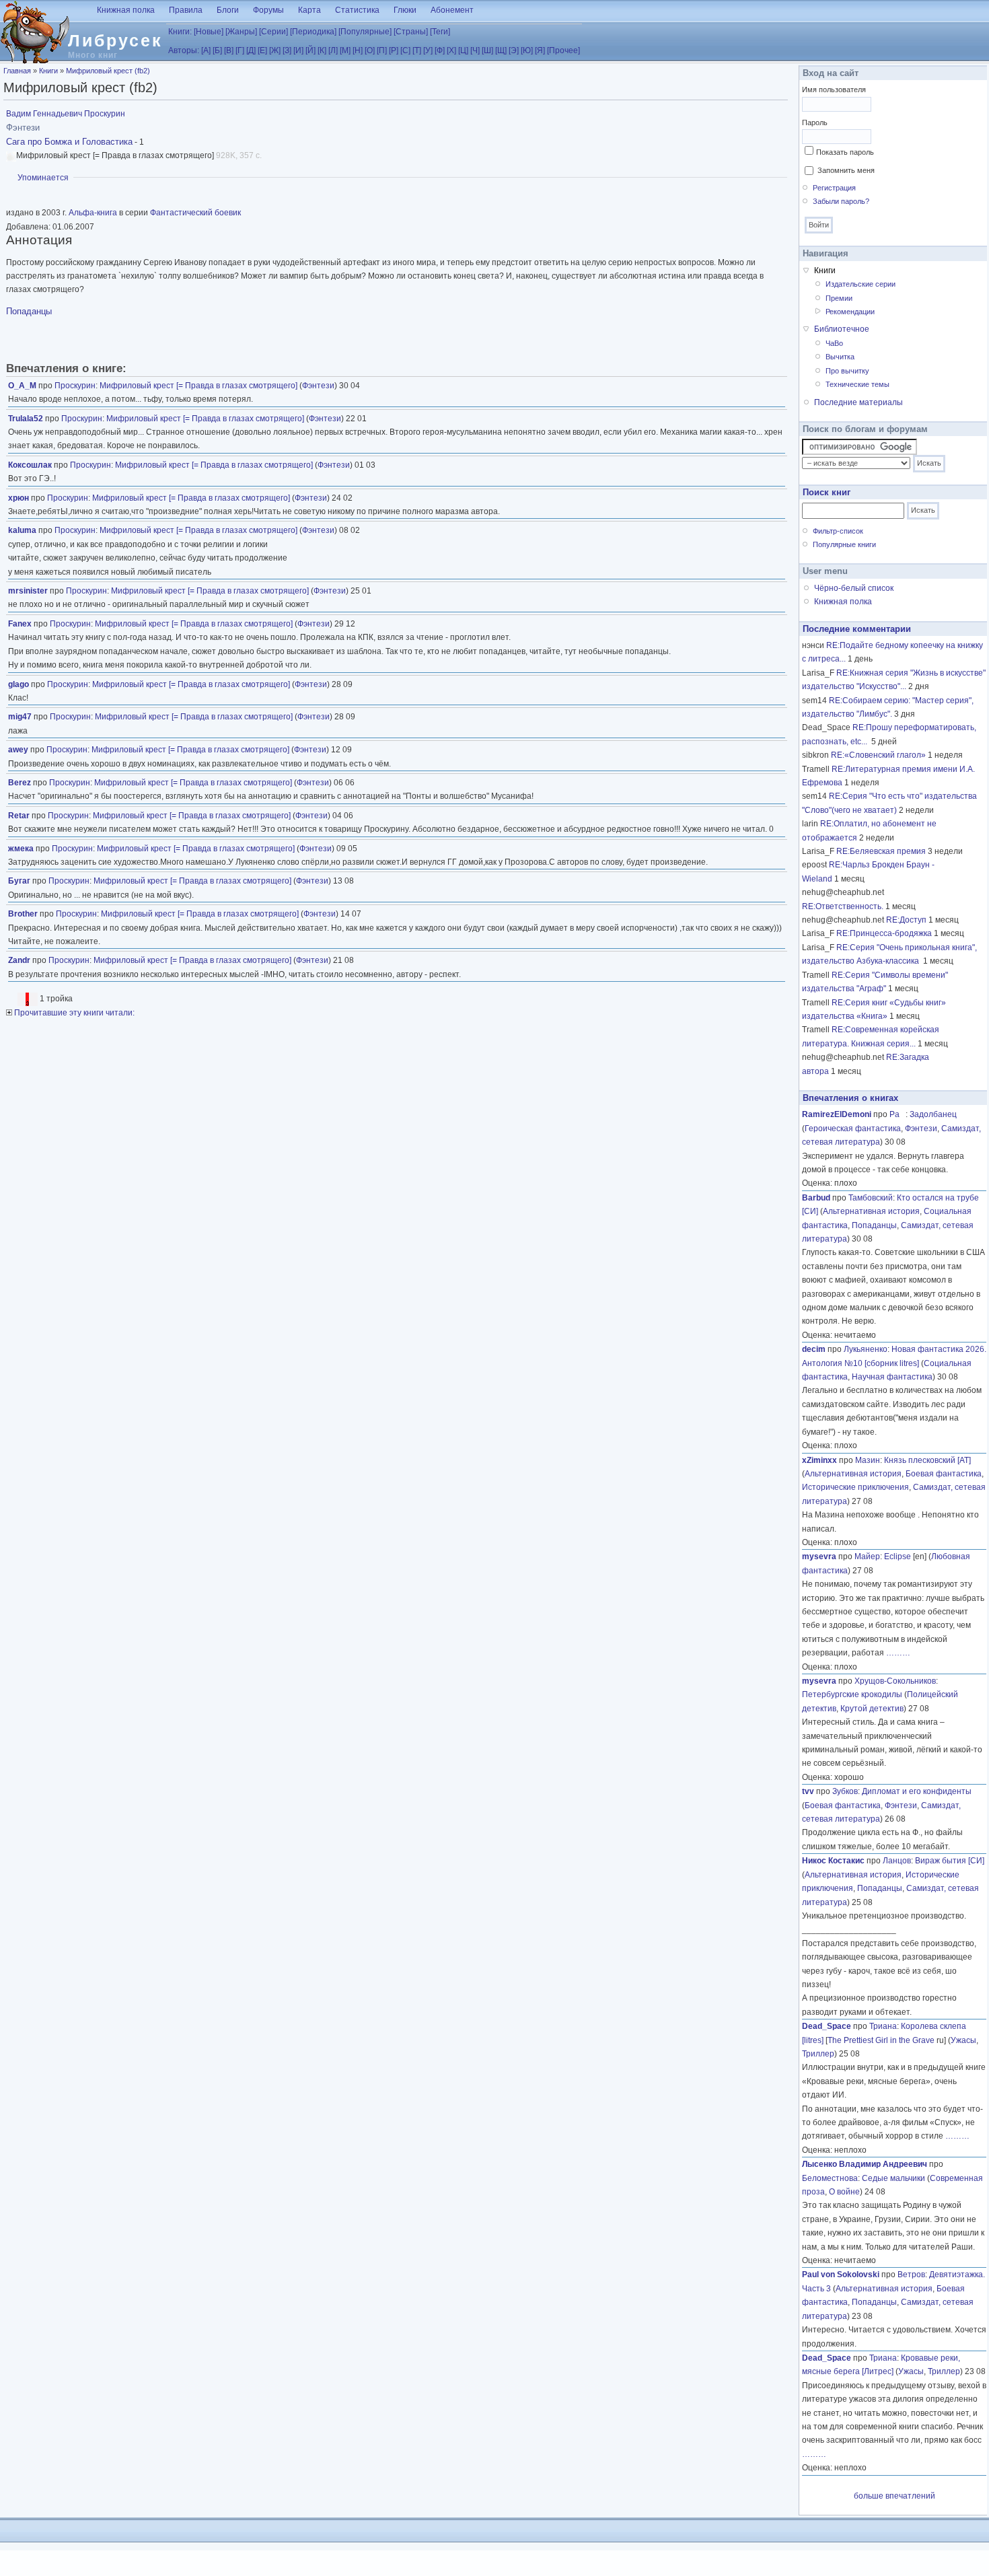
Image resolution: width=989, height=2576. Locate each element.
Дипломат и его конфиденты (917, 1791)
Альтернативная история (871, 1211)
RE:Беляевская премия (881, 851)
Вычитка (840, 357)
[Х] (451, 50)
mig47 (20, 717)
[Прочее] (563, 50)
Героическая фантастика (853, 1129)
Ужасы (963, 2040)
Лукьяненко (866, 1349)
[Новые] (209, 32)
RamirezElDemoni (837, 1114)
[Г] (240, 50)
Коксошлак (30, 465)
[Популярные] (365, 32)
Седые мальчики (893, 2178)
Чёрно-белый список (854, 588)
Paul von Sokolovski (841, 2275)
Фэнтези (318, 386)
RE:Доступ (906, 920)
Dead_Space (827, 2026)
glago (19, 684)
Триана (883, 2026)
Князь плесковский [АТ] (927, 1460)
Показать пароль (845, 152)
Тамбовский (871, 1198)
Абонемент (452, 10)
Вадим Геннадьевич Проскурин (66, 114)
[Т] (417, 50)
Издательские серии (860, 284)
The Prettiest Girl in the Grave (881, 2040)
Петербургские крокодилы (852, 1694)
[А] (206, 50)
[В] (229, 50)
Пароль (815, 122)
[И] (298, 50)
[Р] (394, 50)
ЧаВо (834, 343)
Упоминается (43, 178)
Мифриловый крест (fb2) (108, 71)
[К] (322, 50)
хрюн (19, 498)
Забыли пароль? (841, 201)
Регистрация (834, 188)
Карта (309, 10)
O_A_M (22, 386)
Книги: (180, 32)
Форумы (268, 10)
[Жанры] (241, 32)
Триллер (818, 2054)
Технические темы (857, 384)
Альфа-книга (93, 213)
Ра (898, 1114)
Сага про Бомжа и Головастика (69, 142)
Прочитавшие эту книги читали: (73, 1013)
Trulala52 (26, 419)
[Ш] (487, 50)
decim (814, 1349)
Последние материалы (858, 402)
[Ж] (275, 50)
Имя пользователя (834, 90)
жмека (21, 849)
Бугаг (19, 881)
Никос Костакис (833, 1861)
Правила (186, 10)
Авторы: (184, 50)
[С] (405, 50)
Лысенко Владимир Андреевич (865, 2164)
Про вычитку (847, 371)
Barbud (816, 1198)
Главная (17, 71)
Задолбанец (933, 1114)
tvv (808, 1791)
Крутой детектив (872, 1709)
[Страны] (411, 32)
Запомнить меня (846, 170)
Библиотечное (842, 329)
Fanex (20, 624)
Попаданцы (29, 311)
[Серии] (273, 32)
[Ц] (463, 50)
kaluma (22, 530)
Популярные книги (844, 544)
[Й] (310, 50)
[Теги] (440, 32)
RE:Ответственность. (843, 906)
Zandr (19, 960)
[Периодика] (313, 32)
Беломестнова (830, 2178)
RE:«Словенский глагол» (878, 755)
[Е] (262, 50)
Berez (20, 783)
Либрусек (115, 40)
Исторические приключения (855, 1487)
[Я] (540, 50)
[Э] (514, 50)
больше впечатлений (894, 2496)
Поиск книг (827, 492)
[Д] (251, 50)
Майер (867, 1557)
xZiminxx (819, 1460)
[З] (287, 50)
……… (898, 1653)
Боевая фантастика (944, 1474)
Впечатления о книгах (850, 1098)
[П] (382, 50)
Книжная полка (126, 10)
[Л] (333, 50)
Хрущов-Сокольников (895, 1681)
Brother (23, 914)
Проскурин (75, 386)
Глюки (405, 10)
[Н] (358, 50)
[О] (370, 50)
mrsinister (28, 591)
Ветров (911, 2275)
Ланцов (897, 1861)
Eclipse (898, 1557)
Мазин (868, 1460)
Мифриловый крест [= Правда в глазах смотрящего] (198, 386)
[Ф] (440, 50)
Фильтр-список (838, 531)
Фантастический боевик (195, 213)
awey (18, 750)
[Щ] (501, 50)
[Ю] (527, 50)
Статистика (357, 10)
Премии (839, 298)
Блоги (228, 10)
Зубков (845, 1791)
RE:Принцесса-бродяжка (884, 933)
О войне (844, 2192)
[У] (428, 50)
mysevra (819, 1557)
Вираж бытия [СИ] (950, 1861)
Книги (48, 71)
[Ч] (475, 50)
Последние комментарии (857, 629)
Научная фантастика (892, 1377)
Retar (19, 816)
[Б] (217, 50)
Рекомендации (850, 312)
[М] (345, 50)
